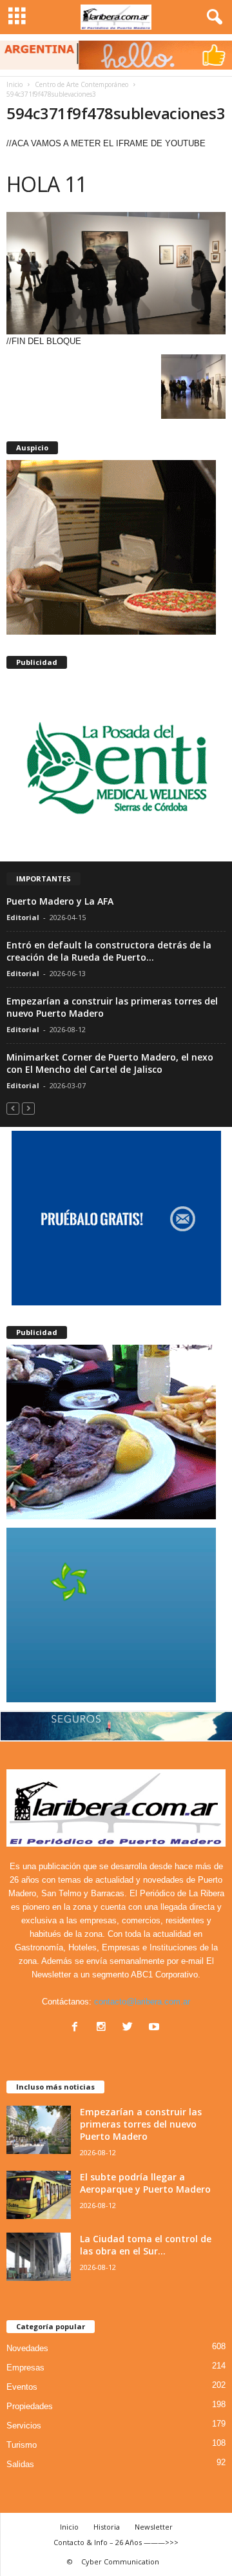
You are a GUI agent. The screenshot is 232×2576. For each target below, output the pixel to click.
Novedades (27, 2348)
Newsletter (154, 2527)
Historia (107, 2527)
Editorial (23, 917)
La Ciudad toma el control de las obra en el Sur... (146, 2245)
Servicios (24, 2426)
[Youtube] (156, 2028)
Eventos (22, 2387)
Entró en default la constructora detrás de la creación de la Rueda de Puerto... (109, 951)
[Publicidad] (116, 766)
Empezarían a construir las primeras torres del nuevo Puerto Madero (141, 2124)
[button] (212, 17)
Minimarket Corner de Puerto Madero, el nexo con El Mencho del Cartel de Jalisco (110, 1063)
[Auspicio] (116, 547)
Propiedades (30, 2406)
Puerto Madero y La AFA (60, 901)
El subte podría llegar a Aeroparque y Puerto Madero (145, 2183)
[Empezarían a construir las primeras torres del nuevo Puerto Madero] (39, 2130)
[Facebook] (78, 2028)
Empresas (25, 2368)
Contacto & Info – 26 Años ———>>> (116, 2542)
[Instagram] (104, 2028)
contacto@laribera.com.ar (142, 2002)
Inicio (15, 84)
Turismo (22, 2445)
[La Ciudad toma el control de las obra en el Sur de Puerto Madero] (39, 2257)
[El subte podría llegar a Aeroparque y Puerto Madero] (39, 2195)
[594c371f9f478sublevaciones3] (116, 273)
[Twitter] (130, 2028)
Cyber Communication (120, 2562)
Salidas (20, 2464)
